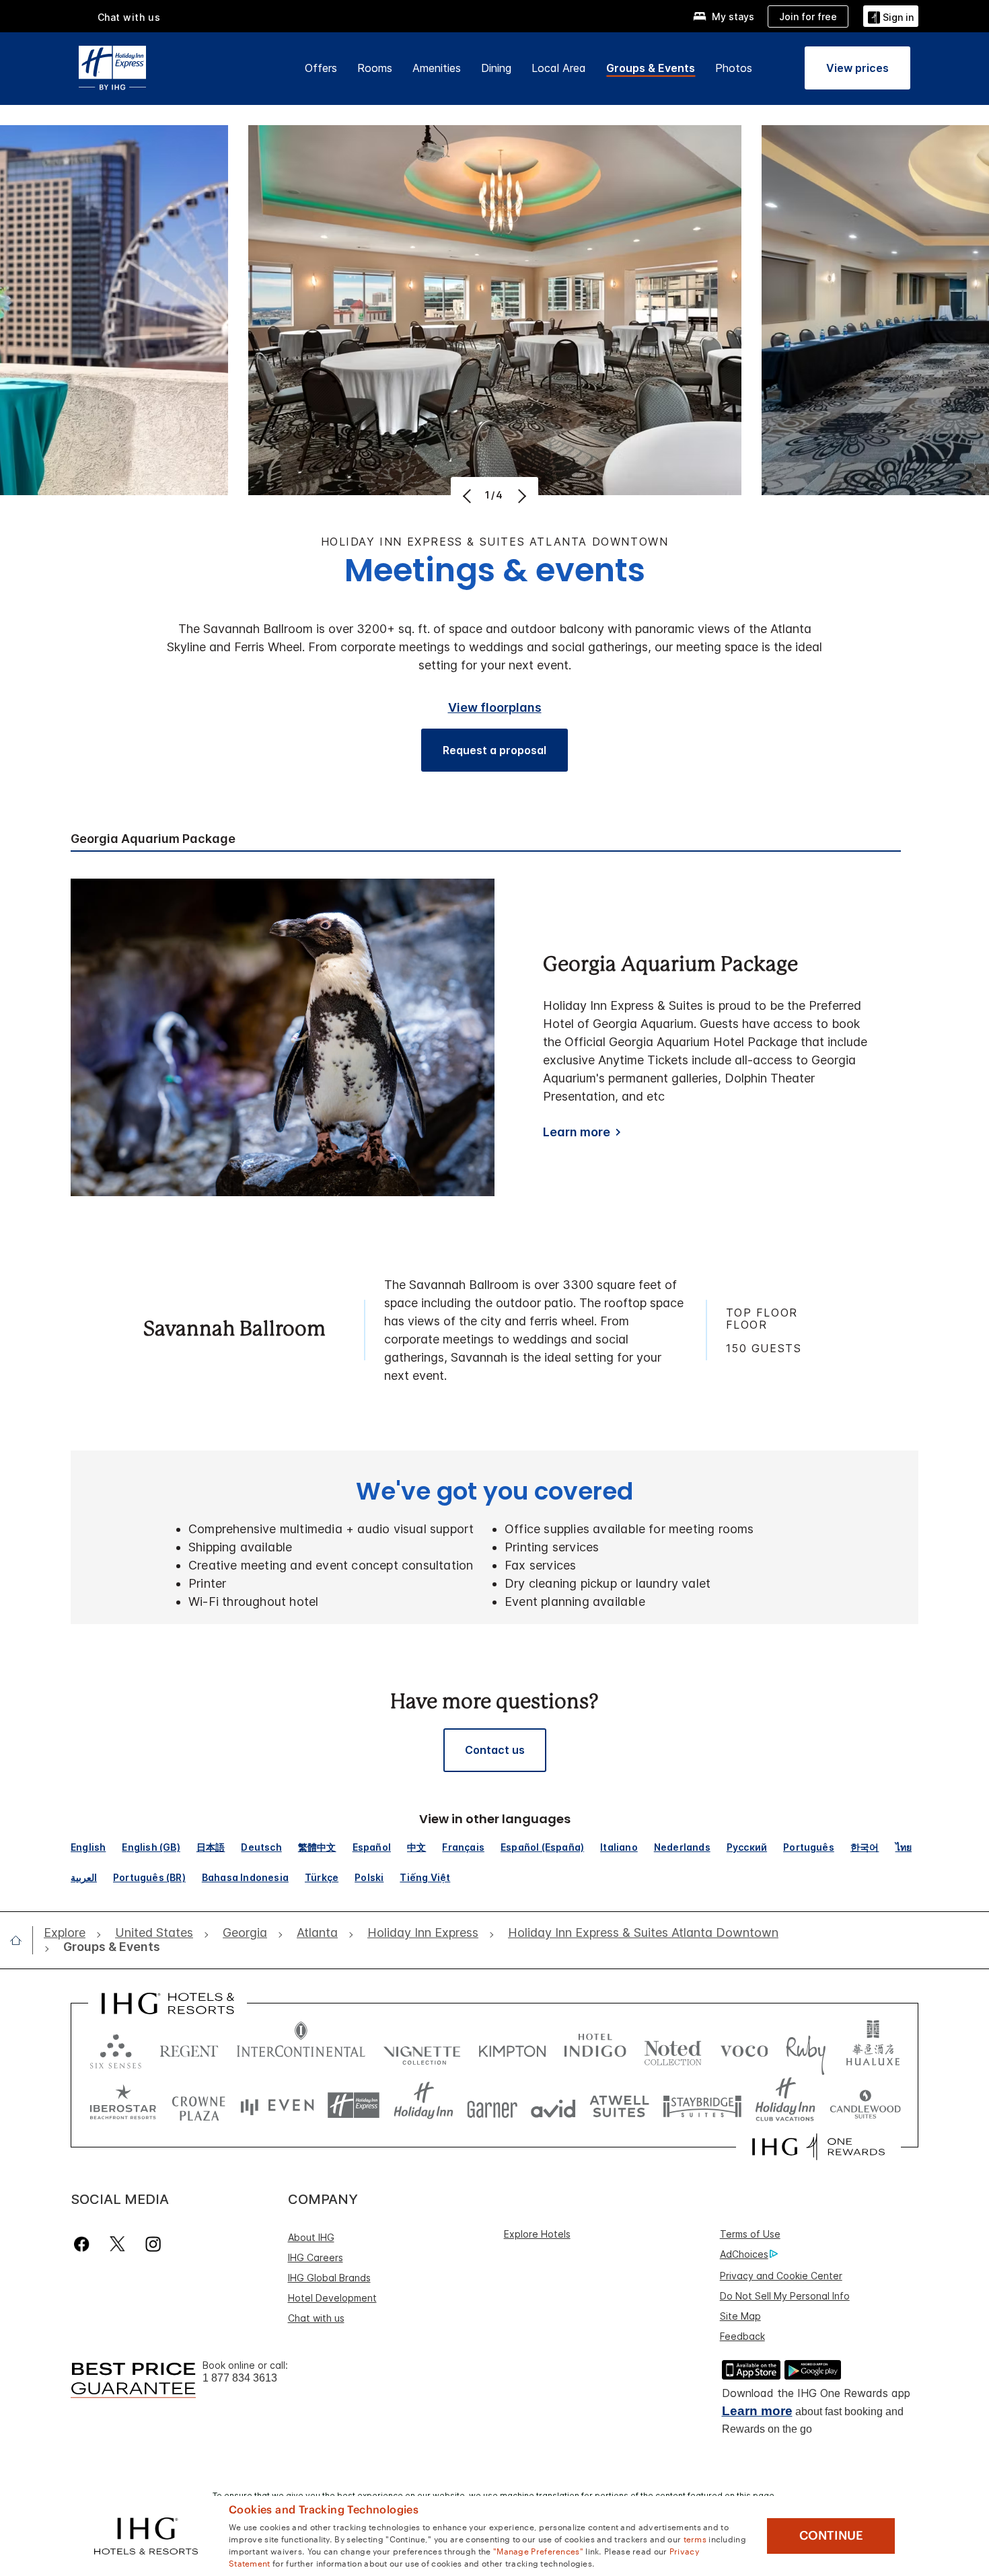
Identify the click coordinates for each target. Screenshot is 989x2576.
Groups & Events (651, 68)
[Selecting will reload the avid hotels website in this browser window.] (553, 2105)
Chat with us (316, 2318)
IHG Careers (316, 2257)
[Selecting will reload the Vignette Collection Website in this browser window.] (422, 2048)
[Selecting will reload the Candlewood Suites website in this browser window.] (865, 2105)
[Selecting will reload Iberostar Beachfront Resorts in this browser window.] (123, 2105)
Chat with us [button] (129, 17)
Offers (321, 68)
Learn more (577, 1132)
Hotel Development (332, 2298)
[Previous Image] (469, 496)
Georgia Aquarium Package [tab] (153, 839)
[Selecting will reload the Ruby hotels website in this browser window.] (806, 2048)
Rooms (375, 68)
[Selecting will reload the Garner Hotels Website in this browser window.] (492, 2105)
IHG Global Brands (329, 2278)
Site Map (740, 2316)
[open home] (21, 1940)
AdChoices (744, 2254)
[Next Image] (520, 496)
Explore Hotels (537, 2234)
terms (695, 2538)
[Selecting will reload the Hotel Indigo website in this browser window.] (595, 2048)
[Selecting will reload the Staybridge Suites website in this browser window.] (702, 2105)
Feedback (742, 2336)
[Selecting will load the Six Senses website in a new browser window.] (116, 2048)
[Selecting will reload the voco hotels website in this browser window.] (744, 2048)
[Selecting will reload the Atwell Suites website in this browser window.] (619, 2105)
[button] (891, 16)
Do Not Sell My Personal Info (785, 2296)
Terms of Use (750, 2234)
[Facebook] (84, 2244)
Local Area (559, 68)
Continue (831, 2536)
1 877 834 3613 (240, 2378)
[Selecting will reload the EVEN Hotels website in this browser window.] (277, 2105)
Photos (734, 68)
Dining (496, 68)
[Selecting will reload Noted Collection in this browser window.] (673, 2048)
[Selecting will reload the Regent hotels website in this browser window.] (189, 2048)
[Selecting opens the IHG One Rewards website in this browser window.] (818, 2147)
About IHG (311, 2237)
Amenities (437, 68)
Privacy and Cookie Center (781, 2276)
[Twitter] (117, 2244)
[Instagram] (153, 2244)
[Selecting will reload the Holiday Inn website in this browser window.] (424, 2105)
